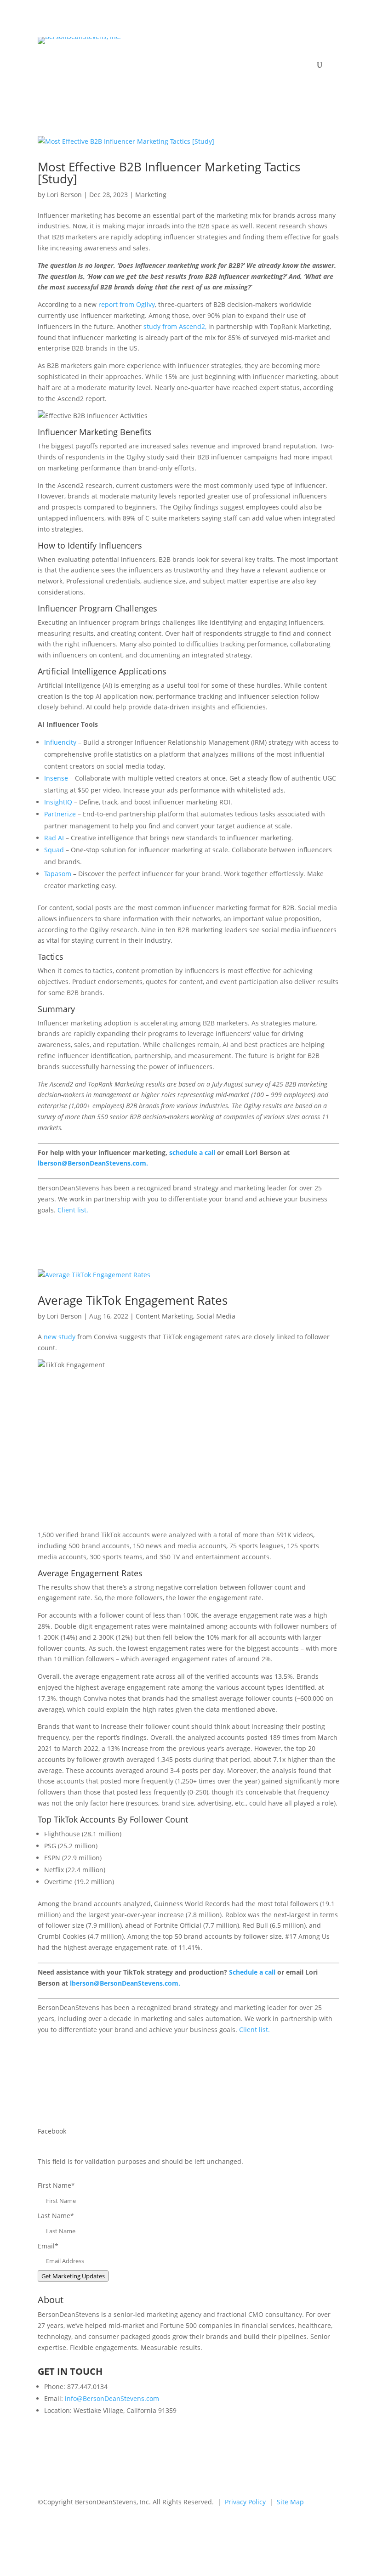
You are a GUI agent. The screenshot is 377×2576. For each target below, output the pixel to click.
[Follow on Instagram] (216, 2528)
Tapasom (58, 874)
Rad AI (54, 838)
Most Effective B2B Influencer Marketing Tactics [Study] (169, 173)
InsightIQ (58, 802)
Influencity (60, 742)
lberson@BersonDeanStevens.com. (93, 1163)
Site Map (290, 2502)
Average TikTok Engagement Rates (133, 1300)
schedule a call (192, 1152)
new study (60, 1337)
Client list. (73, 1210)
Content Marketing (164, 1316)
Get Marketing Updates (73, 2276)
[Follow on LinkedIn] (161, 2528)
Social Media (216, 1316)
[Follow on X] (179, 2528)
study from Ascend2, (175, 326)
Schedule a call (252, 1972)
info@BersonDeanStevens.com (112, 2398)
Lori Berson (64, 195)
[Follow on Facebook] (198, 2528)
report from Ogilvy (127, 304)
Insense (57, 778)
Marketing (151, 195)
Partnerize (60, 814)
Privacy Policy (245, 2502)
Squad (54, 850)
